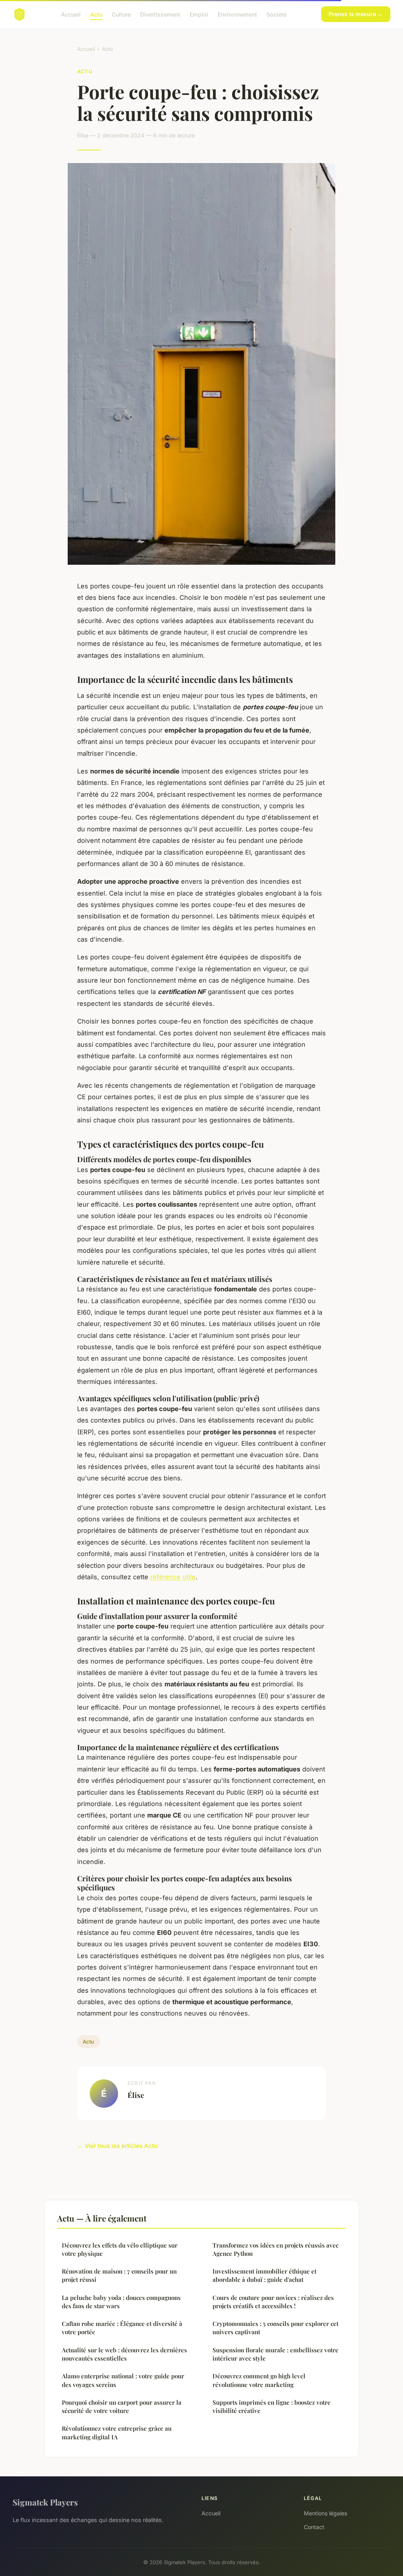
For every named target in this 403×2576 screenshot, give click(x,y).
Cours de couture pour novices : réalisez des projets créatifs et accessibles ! (273, 2302)
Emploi (199, 14)
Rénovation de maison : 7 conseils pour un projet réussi (119, 2275)
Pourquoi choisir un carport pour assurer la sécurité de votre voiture (122, 2406)
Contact (314, 2527)
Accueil (71, 14)
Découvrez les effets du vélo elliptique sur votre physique (120, 2249)
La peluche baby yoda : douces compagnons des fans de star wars (121, 2302)
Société (276, 14)
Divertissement (160, 14)
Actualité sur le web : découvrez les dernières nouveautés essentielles (124, 2354)
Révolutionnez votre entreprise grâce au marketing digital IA (117, 2432)
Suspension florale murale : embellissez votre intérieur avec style (275, 2354)
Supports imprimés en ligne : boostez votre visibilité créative (272, 2406)
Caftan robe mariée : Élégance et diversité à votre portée (122, 2328)
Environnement (237, 14)
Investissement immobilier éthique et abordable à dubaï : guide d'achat (264, 2275)
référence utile (173, 1577)
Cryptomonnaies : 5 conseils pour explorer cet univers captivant (275, 2328)
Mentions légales (325, 2513)
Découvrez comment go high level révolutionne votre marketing (259, 2380)
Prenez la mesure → (356, 14)
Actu (96, 14)
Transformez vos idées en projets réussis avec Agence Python (275, 2249)
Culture (121, 14)
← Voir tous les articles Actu (117, 2146)
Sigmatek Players (45, 2502)
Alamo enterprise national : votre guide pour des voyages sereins (123, 2380)
